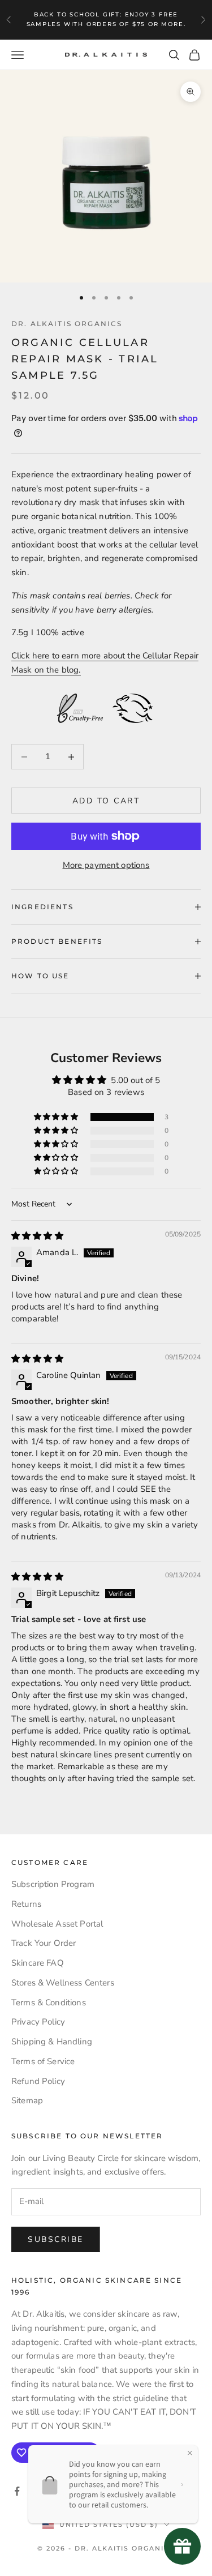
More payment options (106, 865)
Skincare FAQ (38, 1963)
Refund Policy (38, 2081)
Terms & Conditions (49, 2002)
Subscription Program (53, 1884)
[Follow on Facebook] (17, 2491)
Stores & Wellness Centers (63, 1983)
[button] (57, 1117)
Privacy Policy (38, 2022)
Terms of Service (43, 2061)
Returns (26, 1904)
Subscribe (56, 2239)
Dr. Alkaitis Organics (67, 324)
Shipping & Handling (52, 2042)
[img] (37, 1236)
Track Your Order (44, 1943)
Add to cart (106, 801)
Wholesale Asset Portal (57, 1924)
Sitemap (27, 2100)
